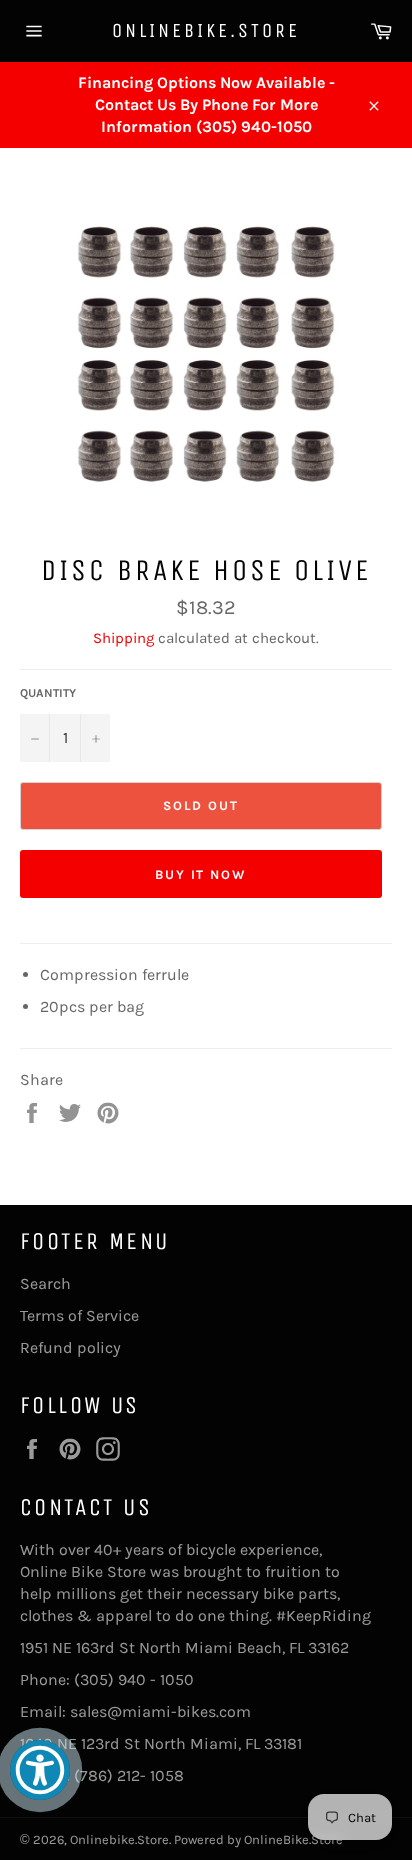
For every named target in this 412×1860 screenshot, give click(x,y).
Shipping (123, 638)
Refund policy (70, 1347)
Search (45, 1283)
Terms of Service (79, 1315)
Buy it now (201, 874)
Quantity (48, 693)
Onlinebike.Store (206, 30)
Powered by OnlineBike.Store (258, 1839)
